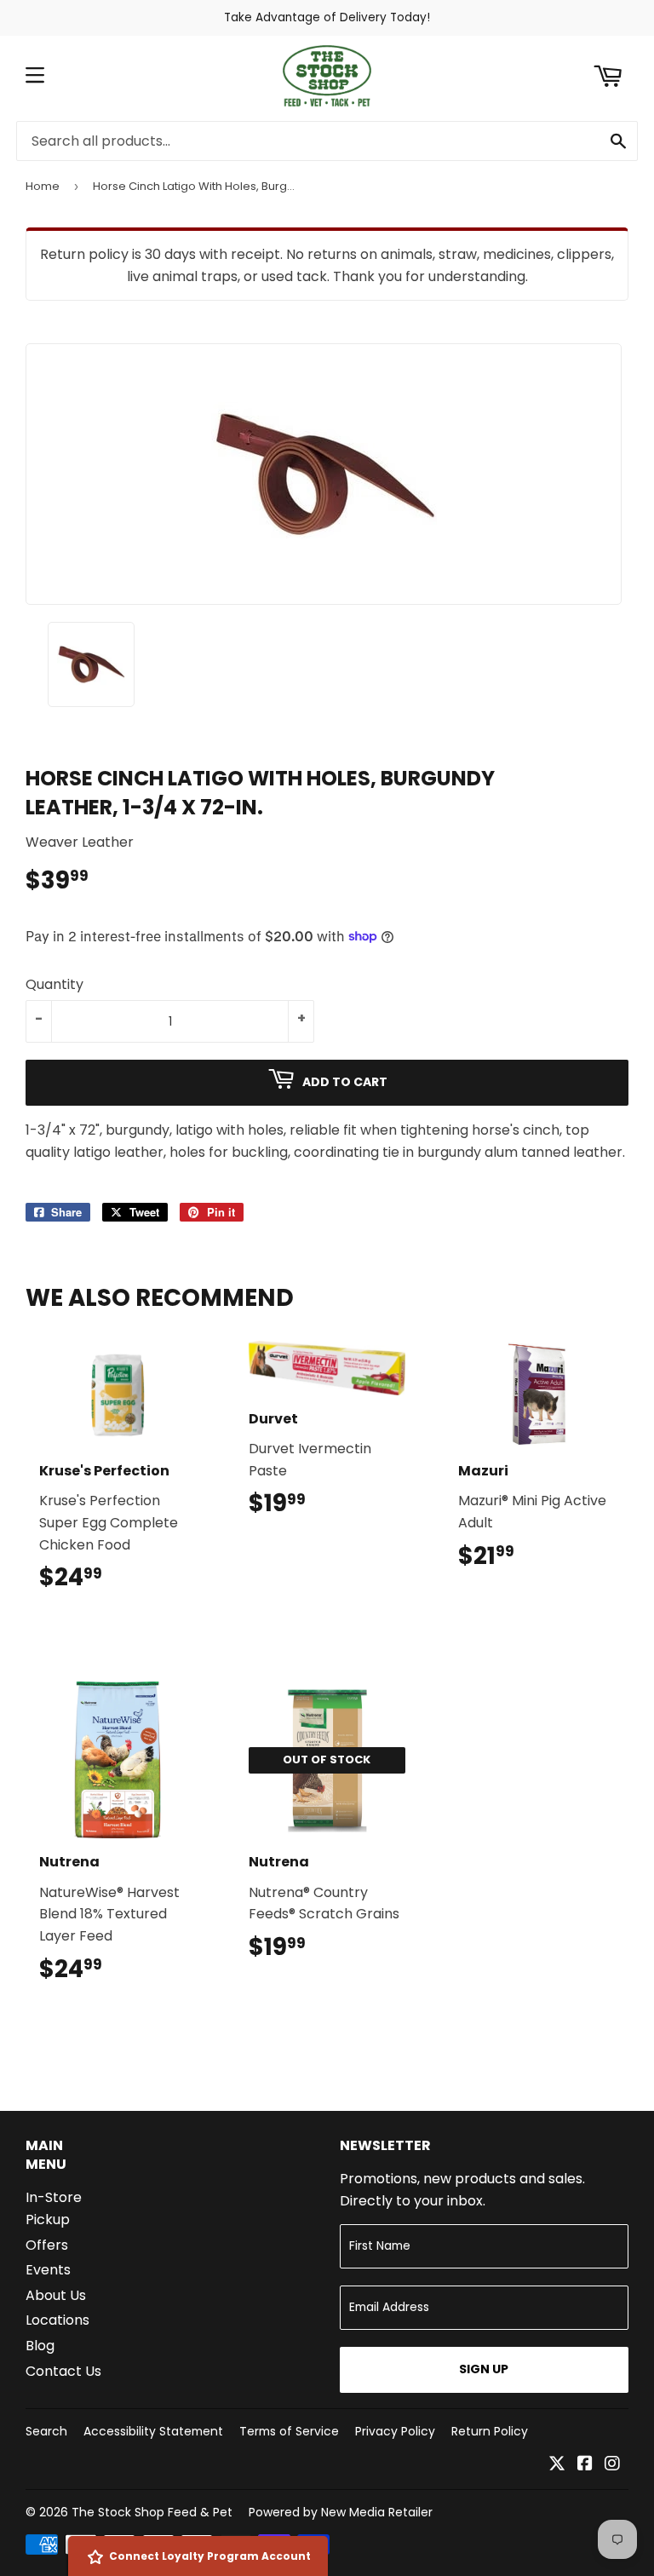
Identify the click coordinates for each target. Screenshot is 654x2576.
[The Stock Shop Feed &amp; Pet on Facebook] (585, 2465)
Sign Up (484, 2369)
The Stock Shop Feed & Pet (152, 2512)
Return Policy (490, 2431)
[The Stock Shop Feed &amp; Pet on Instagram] (612, 2465)
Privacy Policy (395, 2431)
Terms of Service (289, 2431)
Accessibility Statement (153, 2431)
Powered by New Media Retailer (341, 2512)
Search (46, 2431)
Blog (40, 2346)
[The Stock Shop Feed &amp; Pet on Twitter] (557, 2465)
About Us (56, 2295)
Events (48, 2270)
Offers (47, 2245)
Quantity (54, 984)
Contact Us (63, 2371)
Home (43, 186)
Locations (57, 2320)
